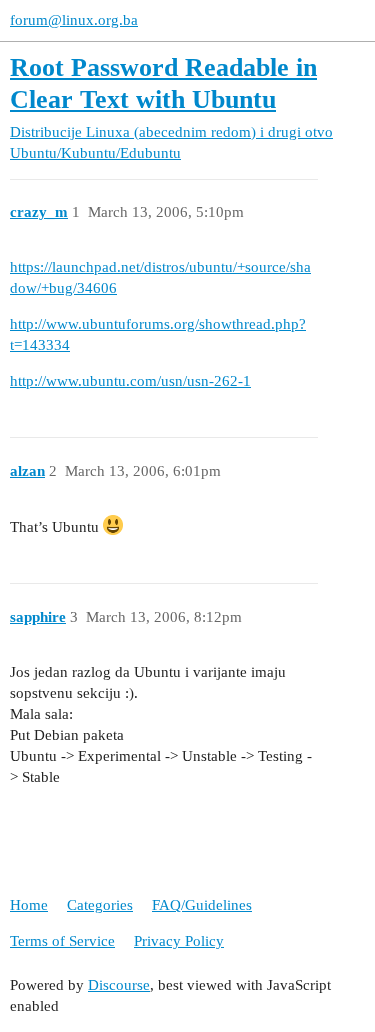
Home (29, 905)
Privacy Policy (179, 941)
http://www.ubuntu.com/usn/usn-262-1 (130, 381)
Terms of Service (62, 941)
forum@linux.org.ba (74, 20)
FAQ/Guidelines (202, 905)
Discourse (119, 985)
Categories (100, 905)
